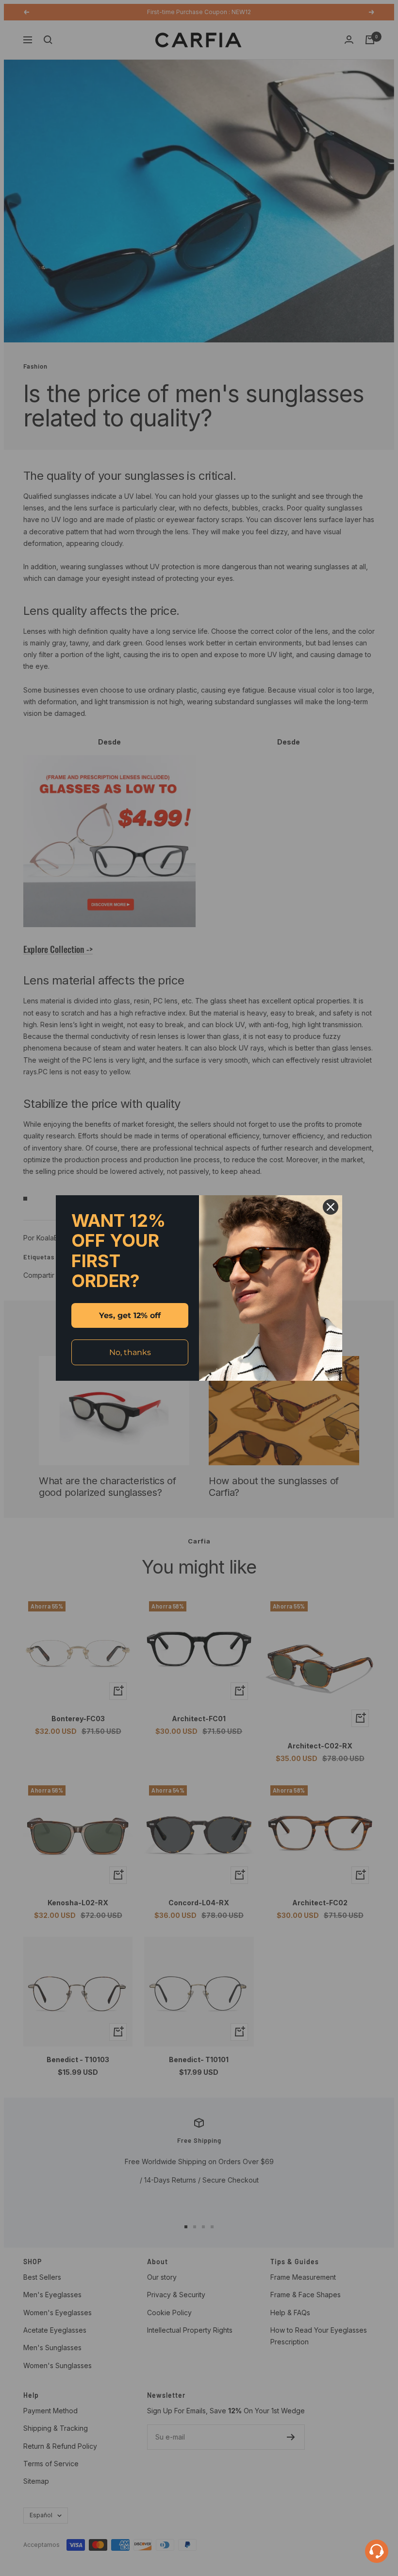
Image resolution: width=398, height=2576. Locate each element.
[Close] (331, 1207)
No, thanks (130, 1352)
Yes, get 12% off (130, 1315)
